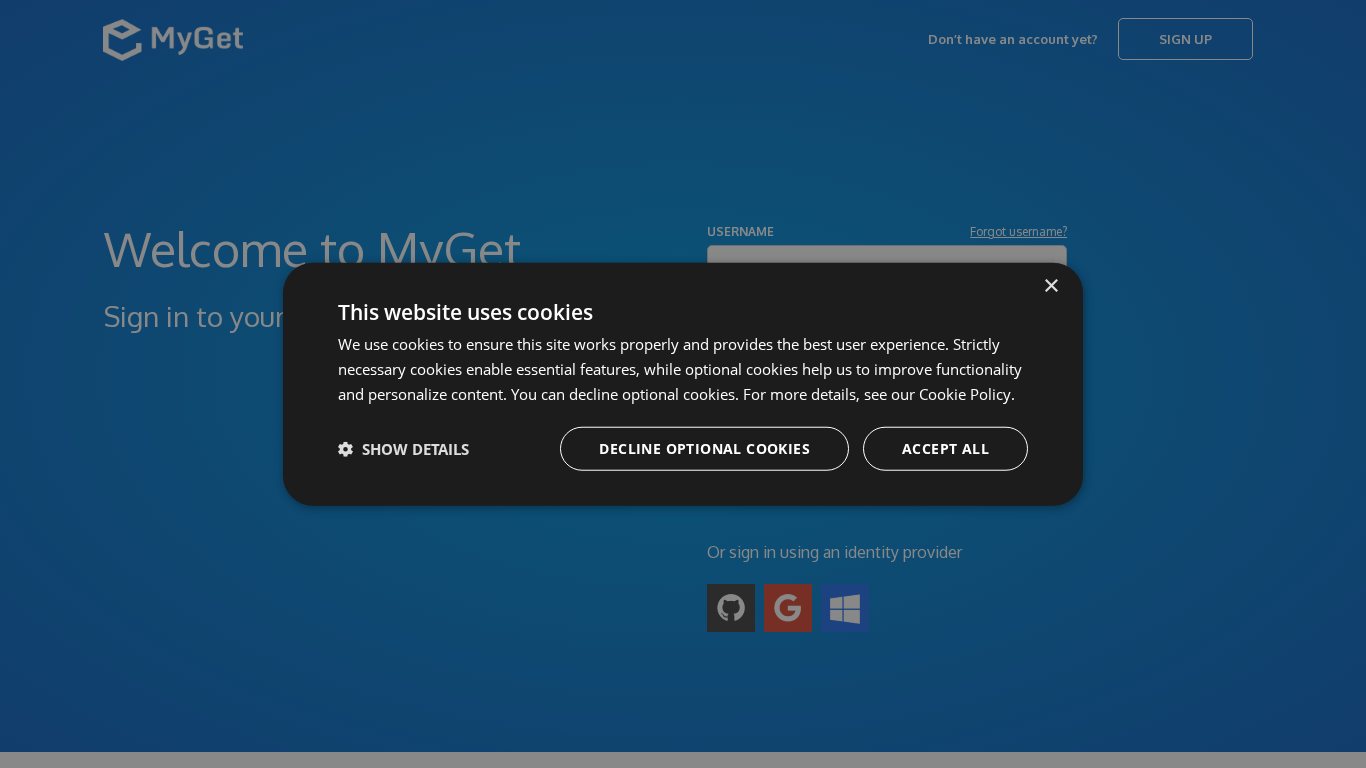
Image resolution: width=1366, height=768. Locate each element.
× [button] (1050, 286)
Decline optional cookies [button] (704, 447)
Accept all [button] (945, 447)
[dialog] (683, 384)
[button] (403, 448)
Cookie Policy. (967, 394)
